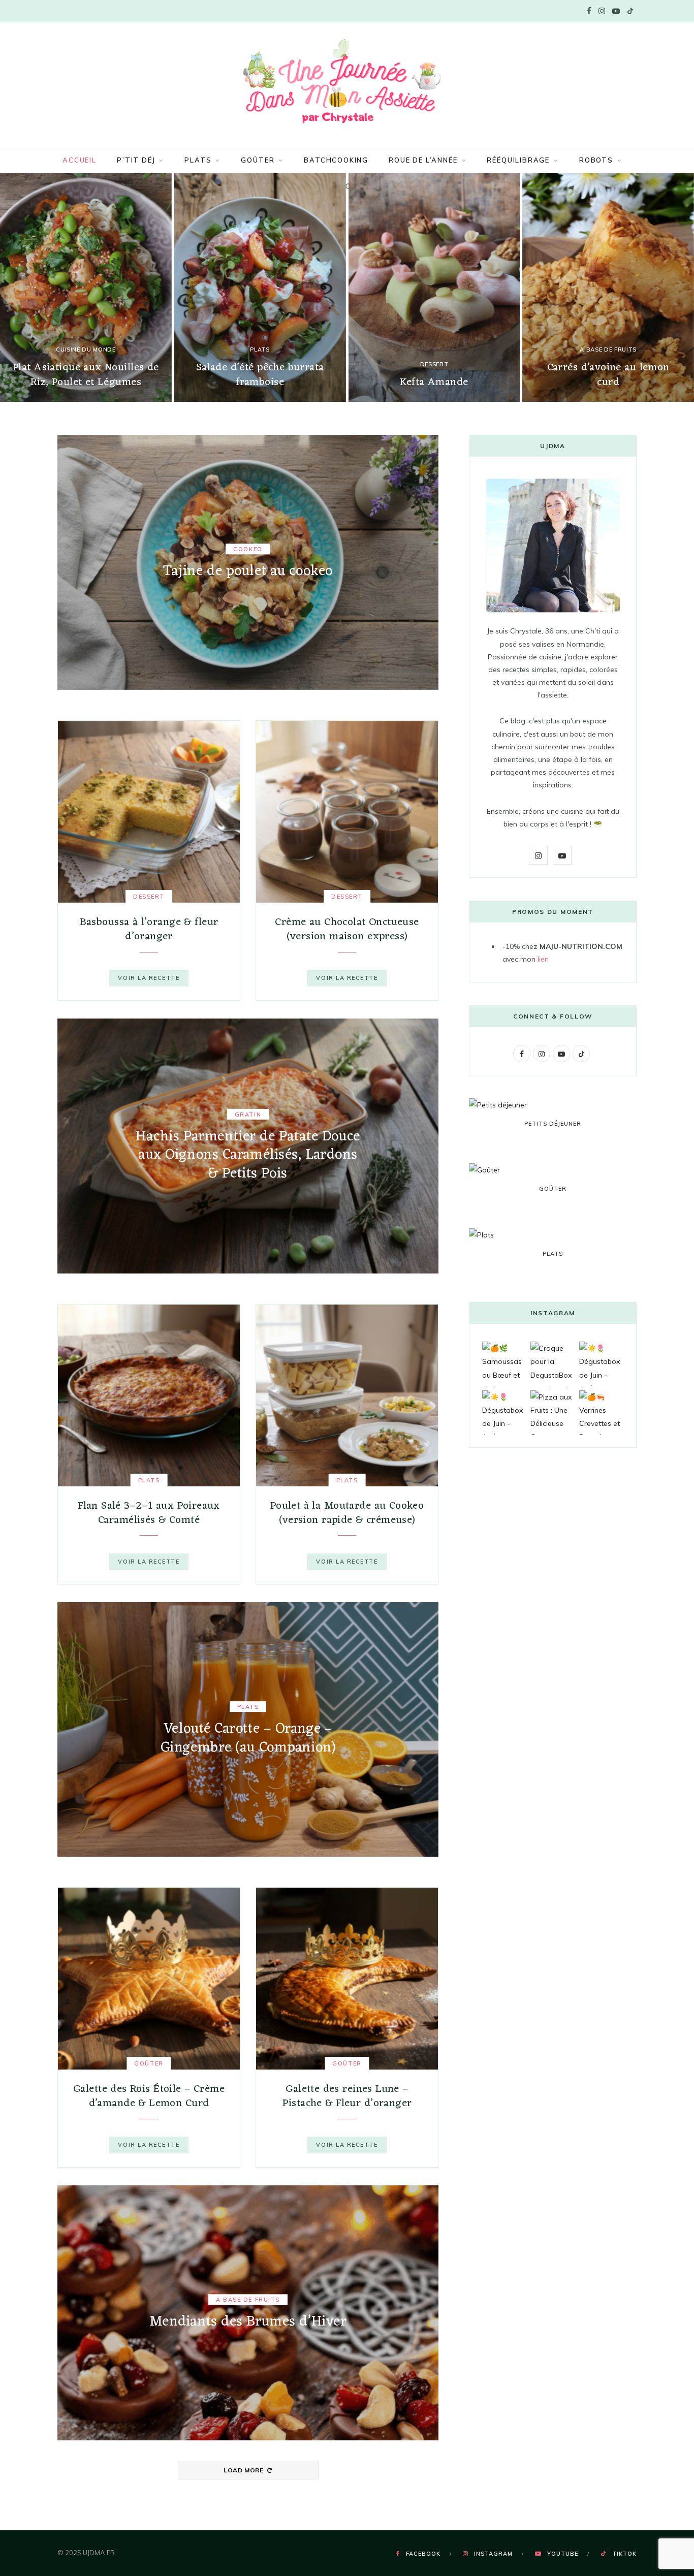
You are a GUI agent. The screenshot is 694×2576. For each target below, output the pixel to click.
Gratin (248, 1115)
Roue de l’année (423, 160)
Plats (198, 160)
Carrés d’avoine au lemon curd (608, 375)
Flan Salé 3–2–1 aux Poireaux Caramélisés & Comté (149, 1513)
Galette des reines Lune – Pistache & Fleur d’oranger (347, 2096)
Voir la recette (149, 978)
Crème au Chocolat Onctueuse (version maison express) (347, 929)
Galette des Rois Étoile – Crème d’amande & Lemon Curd (149, 2096)
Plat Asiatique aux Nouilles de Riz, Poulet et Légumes (86, 375)
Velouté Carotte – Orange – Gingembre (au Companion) (248, 1738)
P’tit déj (136, 160)
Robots (596, 160)
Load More (244, 2470)
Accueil (80, 160)
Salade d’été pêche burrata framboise (260, 375)
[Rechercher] (347, 186)
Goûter (258, 160)
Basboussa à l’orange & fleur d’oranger (149, 929)
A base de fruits (608, 349)
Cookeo (248, 549)
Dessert (434, 364)
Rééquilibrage (518, 160)
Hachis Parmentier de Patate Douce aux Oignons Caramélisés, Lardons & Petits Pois (248, 1155)
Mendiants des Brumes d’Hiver (248, 2322)
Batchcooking (336, 160)
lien (543, 959)
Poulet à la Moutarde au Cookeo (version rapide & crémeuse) (347, 1513)
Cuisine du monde (86, 349)
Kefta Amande (434, 382)
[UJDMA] (347, 83)
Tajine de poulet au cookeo (248, 571)
